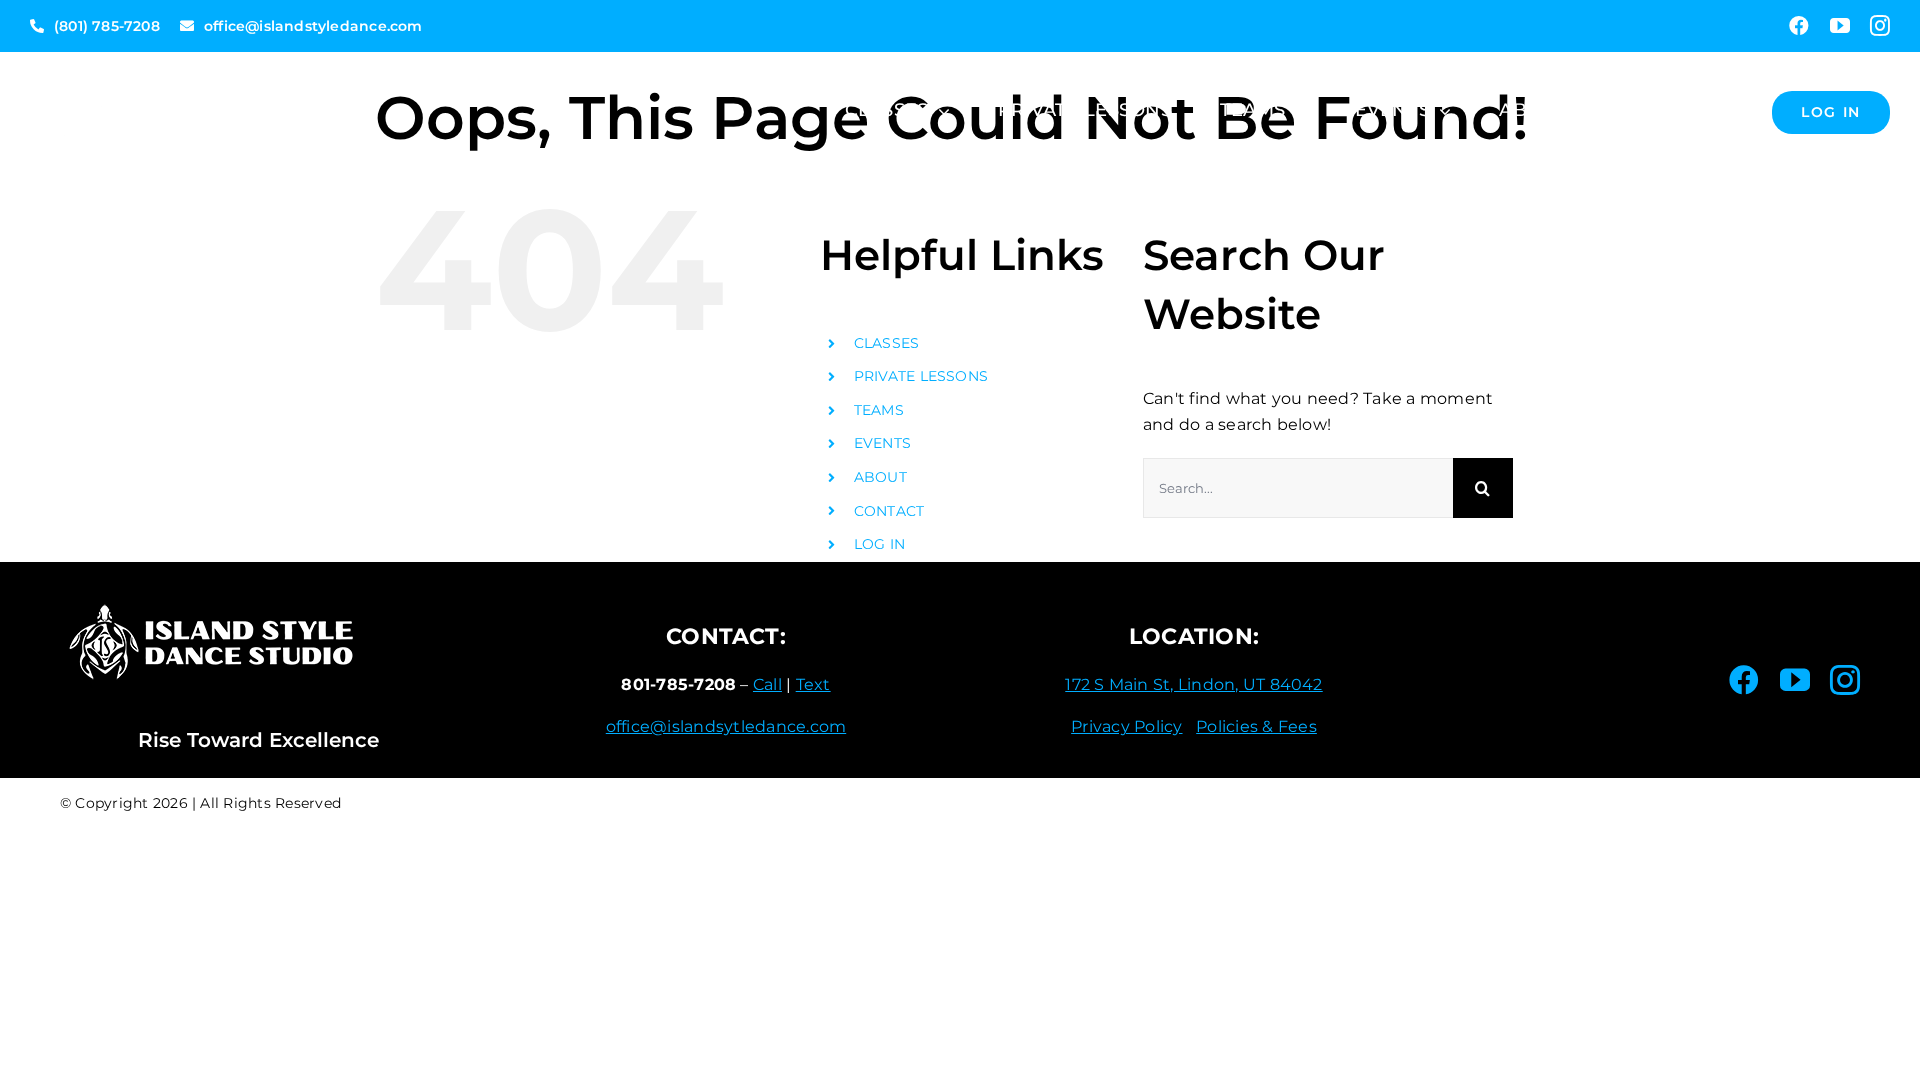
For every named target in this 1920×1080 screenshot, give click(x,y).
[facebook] (1799, 26)
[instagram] (1880, 26)
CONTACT (889, 511)
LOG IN (879, 544)
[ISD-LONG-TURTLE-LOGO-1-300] (180, 59)
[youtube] (1840, 26)
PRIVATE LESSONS (921, 376)
